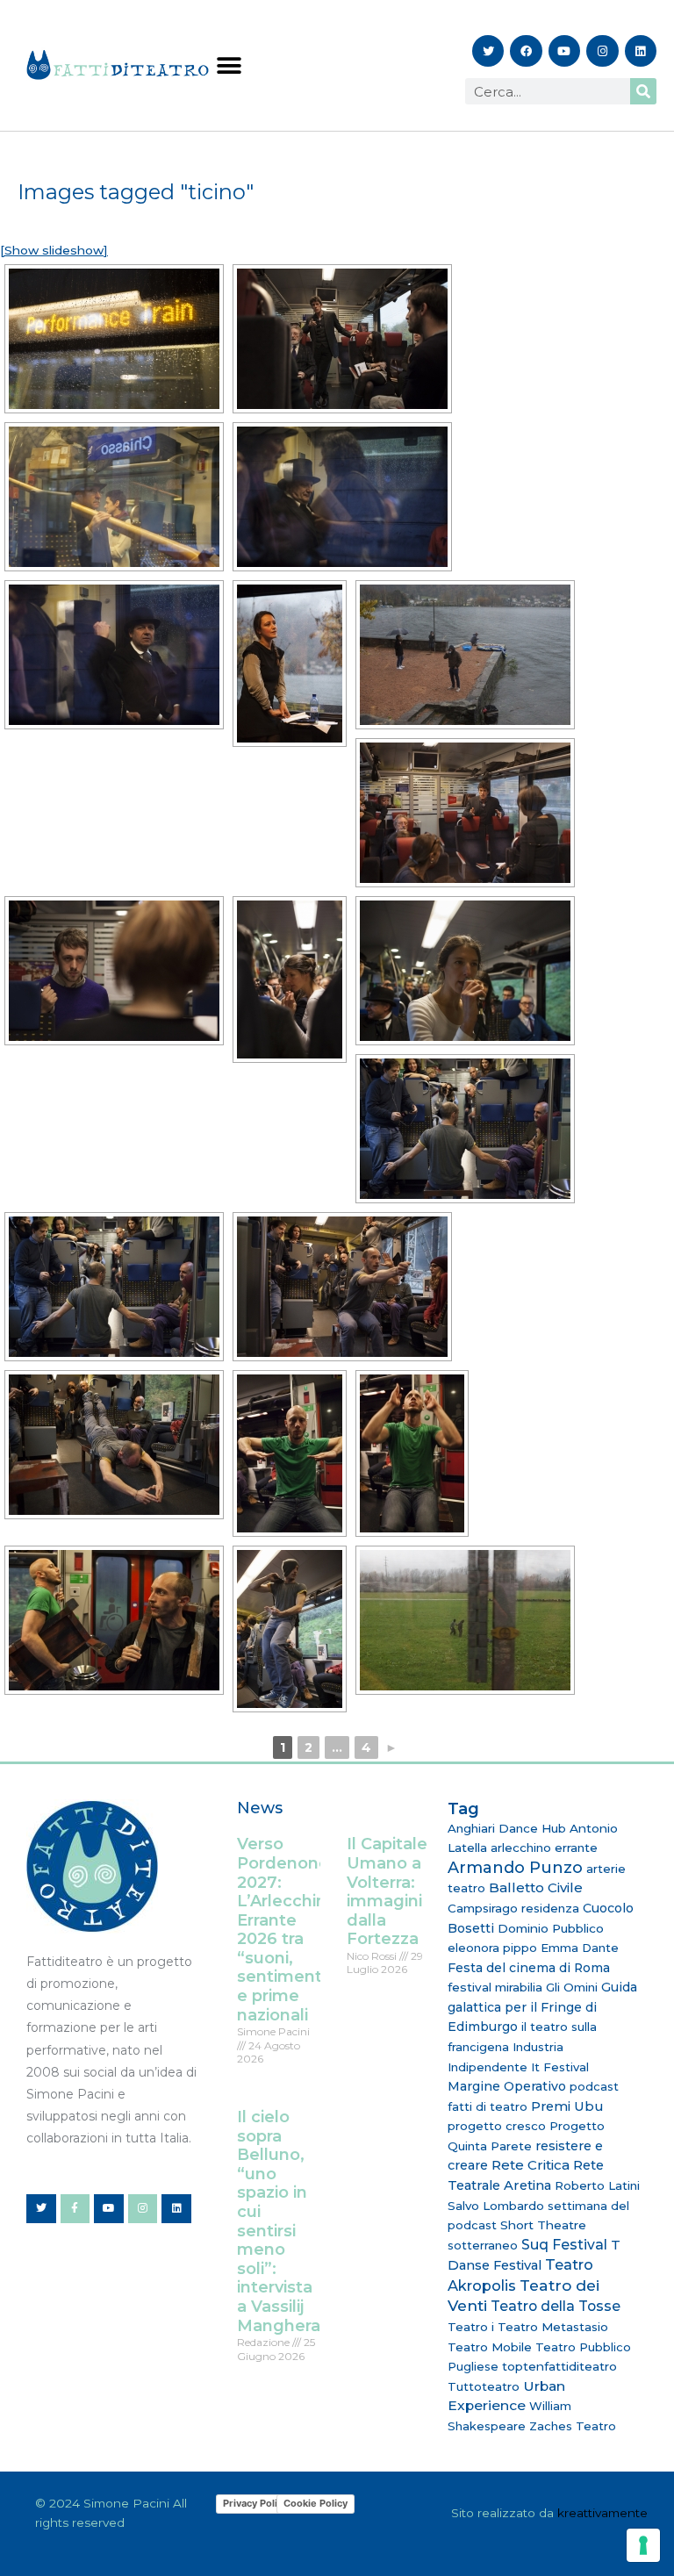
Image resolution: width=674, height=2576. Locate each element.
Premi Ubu (567, 2106)
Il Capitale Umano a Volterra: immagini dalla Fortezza (387, 1891)
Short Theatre (543, 2225)
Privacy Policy (255, 2503)
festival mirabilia (495, 1987)
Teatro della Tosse (556, 2306)
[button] (229, 65)
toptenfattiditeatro (559, 2366)
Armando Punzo (515, 1868)
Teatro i (471, 2327)
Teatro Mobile (490, 2347)
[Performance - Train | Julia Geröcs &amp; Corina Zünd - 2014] (290, 979)
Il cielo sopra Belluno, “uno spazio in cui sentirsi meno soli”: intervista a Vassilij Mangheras (283, 2221)
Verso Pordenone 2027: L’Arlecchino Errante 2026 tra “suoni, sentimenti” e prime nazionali (287, 1929)
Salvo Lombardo (496, 2206)
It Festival (560, 2067)
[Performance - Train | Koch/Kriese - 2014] (114, 971)
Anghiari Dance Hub (507, 1828)
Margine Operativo (507, 2086)
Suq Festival (564, 2245)
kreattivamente (602, 2513)
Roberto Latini (597, 2185)
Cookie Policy (315, 2503)
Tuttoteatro (484, 2386)
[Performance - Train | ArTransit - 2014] (114, 339)
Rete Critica (531, 2165)
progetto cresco (497, 2126)
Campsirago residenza (513, 1908)
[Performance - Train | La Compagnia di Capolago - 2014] (465, 655)
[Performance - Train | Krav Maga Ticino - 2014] (465, 1620)
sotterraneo (483, 2245)
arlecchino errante (544, 1848)
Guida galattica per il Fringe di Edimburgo (542, 2007)
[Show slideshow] (54, 250)
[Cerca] (643, 91)
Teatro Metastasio (553, 2327)
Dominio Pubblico (551, 1928)
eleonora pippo (492, 1948)
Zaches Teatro (573, 2426)
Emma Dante (580, 1948)
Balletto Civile (536, 1887)
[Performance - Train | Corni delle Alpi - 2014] (114, 497)
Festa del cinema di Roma (529, 1968)
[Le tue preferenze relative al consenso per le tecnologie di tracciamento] (643, 2545)
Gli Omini (572, 1987)
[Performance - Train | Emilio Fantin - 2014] (342, 339)
